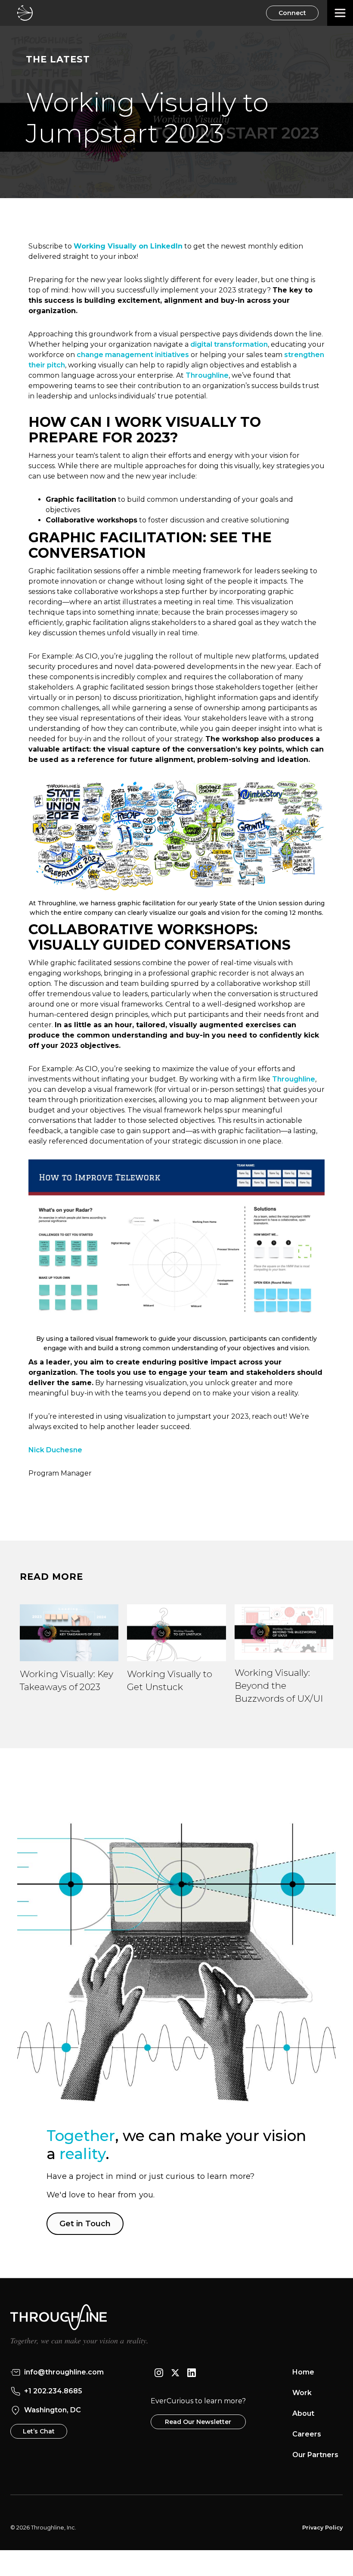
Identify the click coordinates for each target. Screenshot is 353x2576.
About (303, 2413)
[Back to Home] (25, 13)
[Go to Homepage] (176, 2311)
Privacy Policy (322, 2528)
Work (302, 2393)
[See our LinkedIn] (192, 2372)
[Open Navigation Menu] (340, 13)
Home (303, 2372)
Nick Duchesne (55, 1450)
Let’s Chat (39, 2431)
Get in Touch (85, 2224)
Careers (307, 2434)
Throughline (294, 1079)
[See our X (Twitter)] (175, 2372)
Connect (292, 13)
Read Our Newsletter (198, 2422)
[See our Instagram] (159, 2372)
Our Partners (315, 2455)
